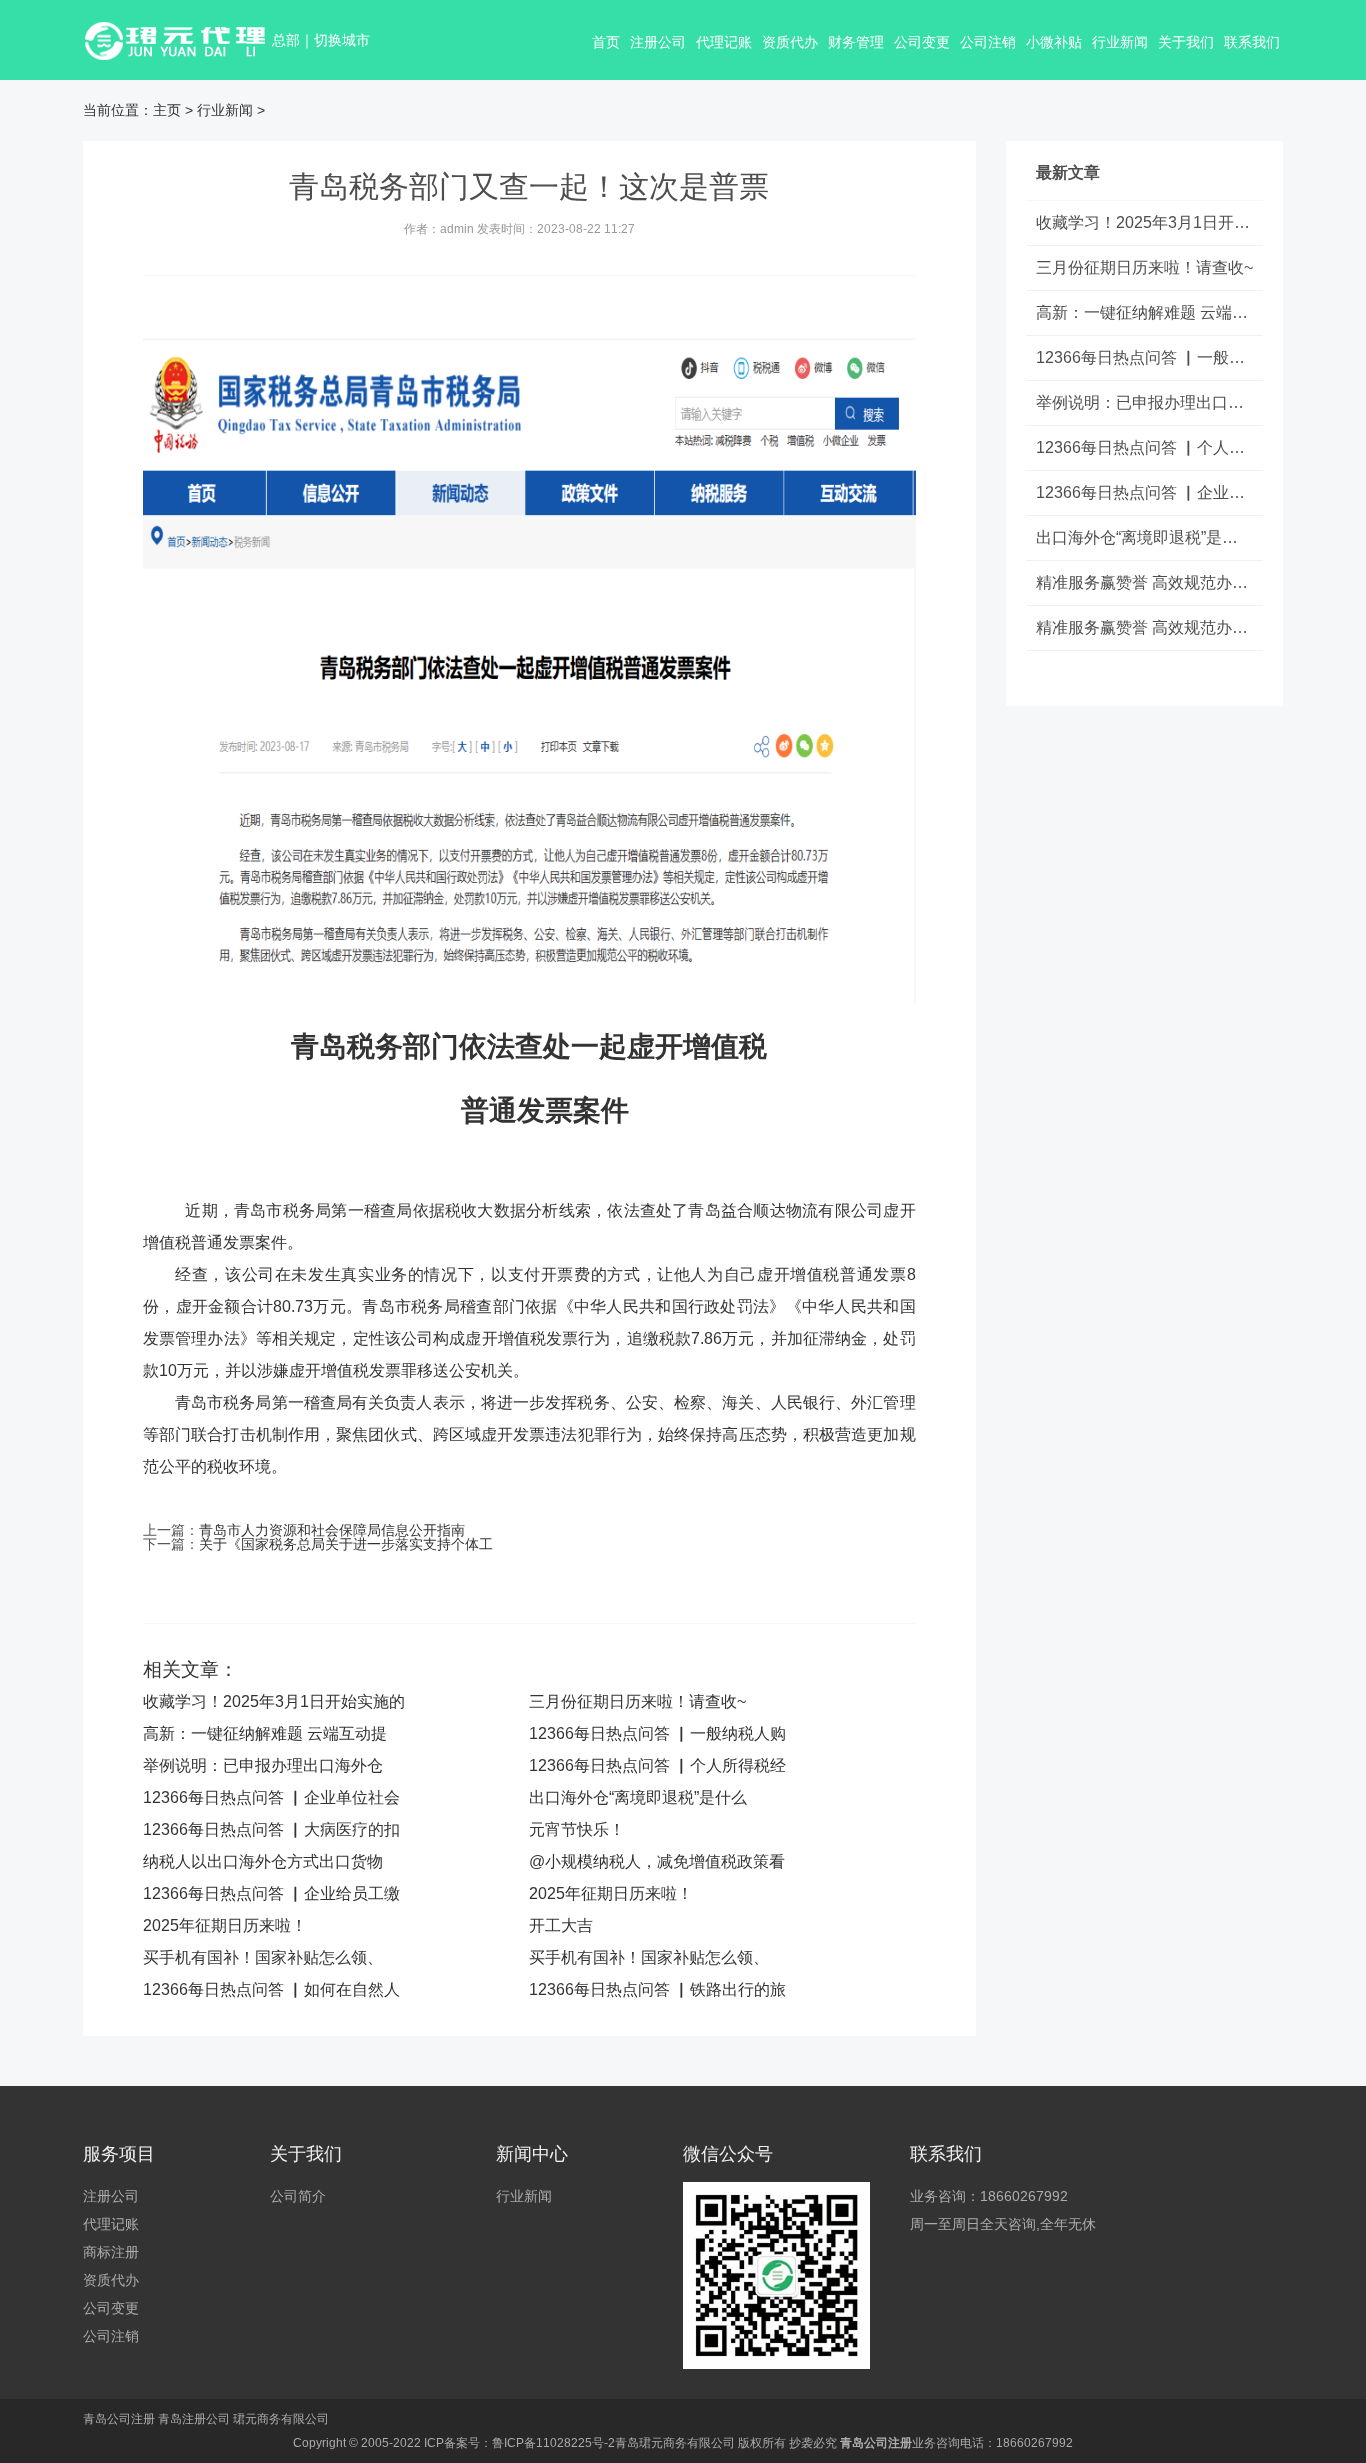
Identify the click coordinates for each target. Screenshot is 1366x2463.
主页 (167, 110)
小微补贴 (1054, 42)
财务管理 (856, 42)
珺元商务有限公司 (281, 2419)
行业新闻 (1120, 42)
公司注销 (988, 42)
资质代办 (790, 42)
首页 (606, 42)
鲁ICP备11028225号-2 (553, 2443)
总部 (286, 40)
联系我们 (1252, 42)
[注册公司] (177, 40)
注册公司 (658, 42)
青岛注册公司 (194, 2419)
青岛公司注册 (119, 2419)
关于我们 (1186, 42)
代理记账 (724, 42)
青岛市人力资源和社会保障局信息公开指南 (332, 1530)
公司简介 (298, 2196)
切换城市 (342, 40)
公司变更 (922, 42)
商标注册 (111, 2252)
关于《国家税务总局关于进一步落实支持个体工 (346, 1544)
